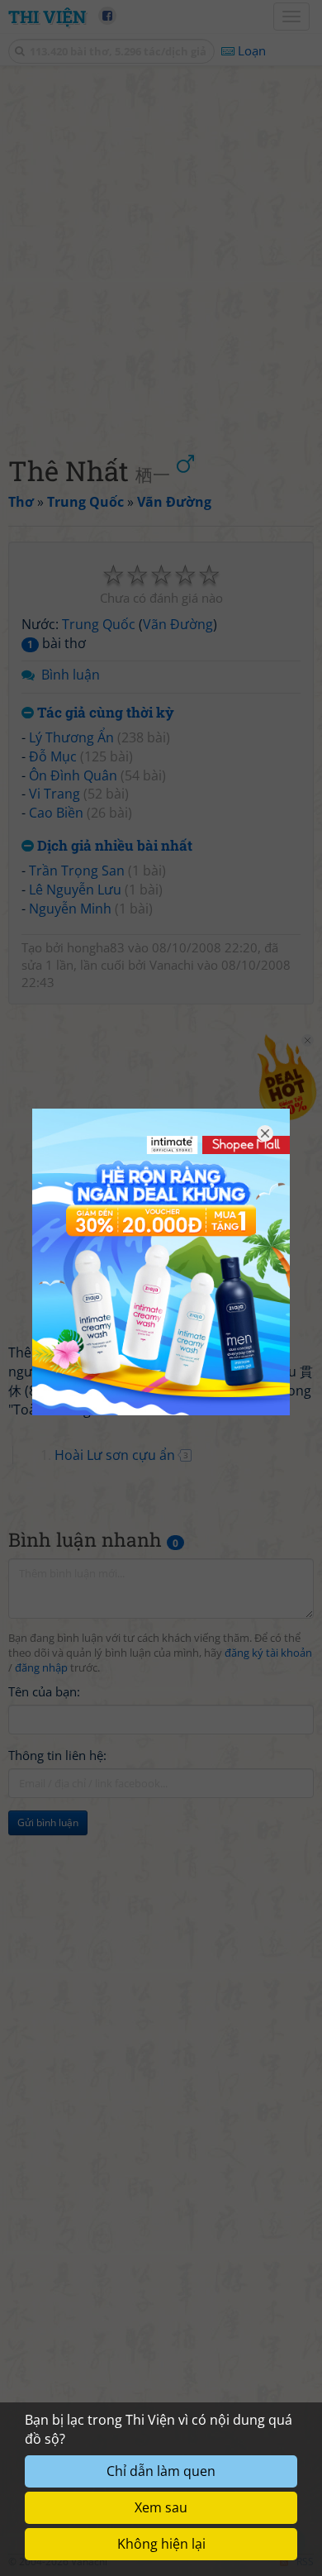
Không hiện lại (161, 2544)
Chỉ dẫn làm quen (161, 2471)
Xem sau (161, 2507)
